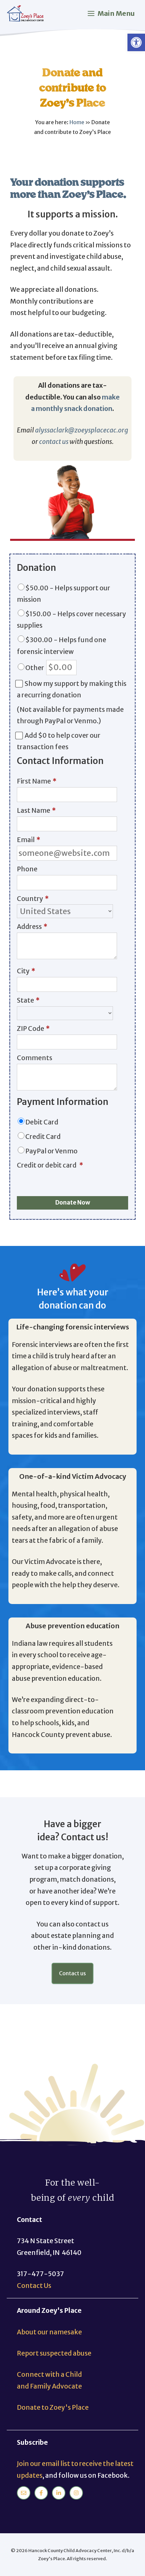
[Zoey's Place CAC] (26, 14)
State (28, 1000)
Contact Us (34, 2286)
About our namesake (49, 2332)
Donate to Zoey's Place (53, 2407)
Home (77, 122)
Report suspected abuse (54, 2353)
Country (33, 899)
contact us (54, 442)
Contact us (72, 1973)
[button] (136, 42)
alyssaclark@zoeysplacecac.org (82, 430)
